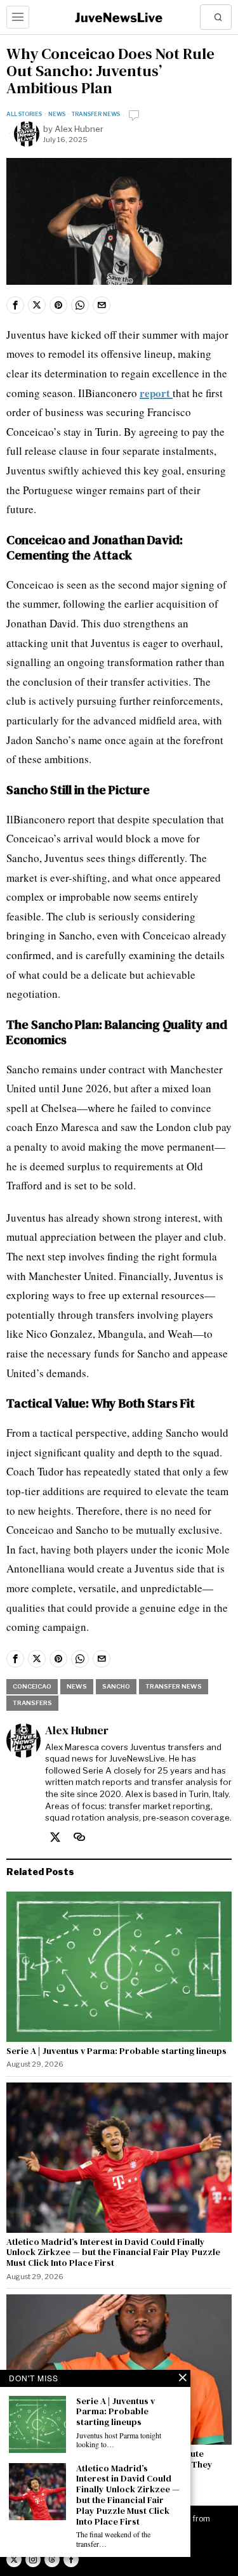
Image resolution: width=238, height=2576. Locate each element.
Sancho (116, 1686)
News (57, 114)
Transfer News (96, 114)
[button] (219, 17)
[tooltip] (15, 305)
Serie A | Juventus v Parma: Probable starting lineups (116, 2051)
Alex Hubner (79, 129)
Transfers (32, 1703)
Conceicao (32, 1686)
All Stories (24, 114)
